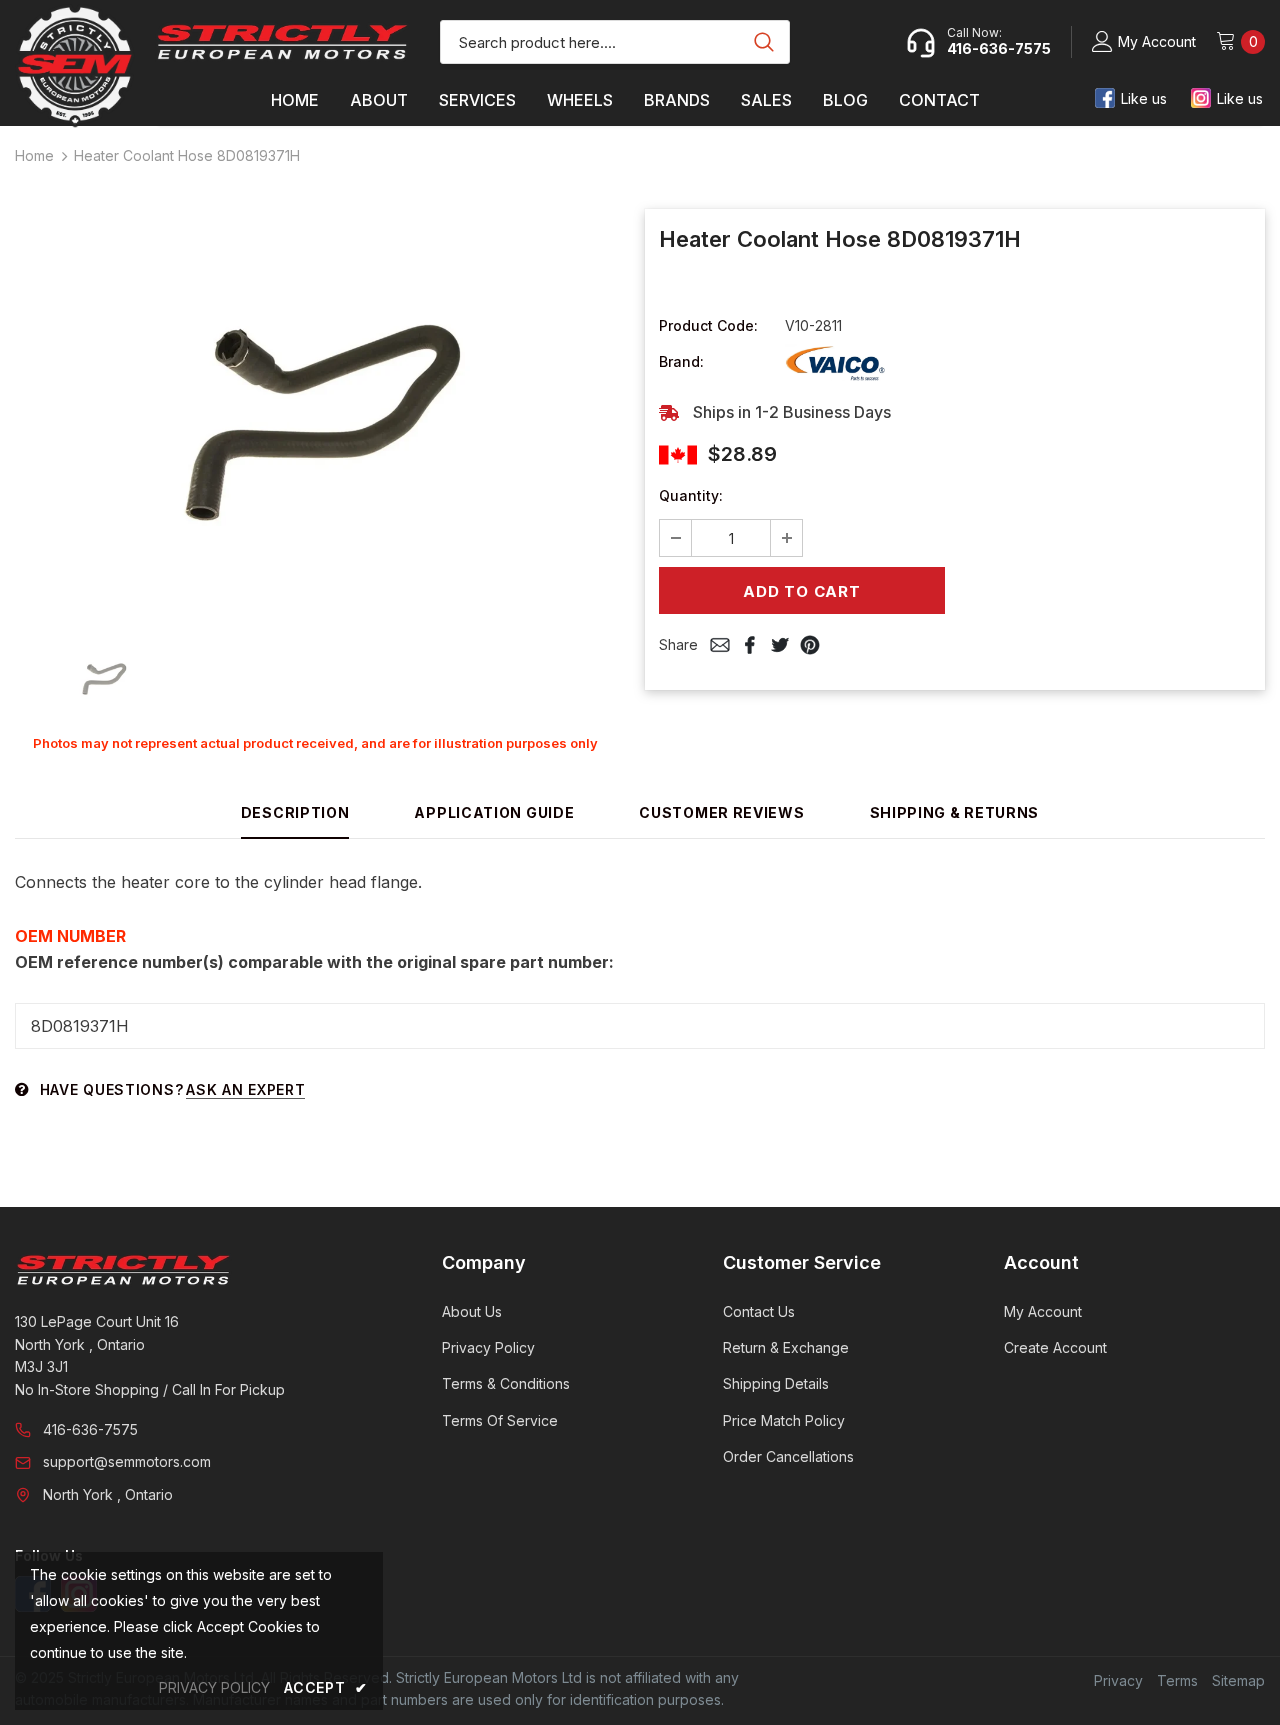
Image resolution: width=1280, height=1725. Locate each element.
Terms (1177, 1680)
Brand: (681, 361)
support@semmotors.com (127, 1461)
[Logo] (282, 42)
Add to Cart (801, 591)
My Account (1157, 41)
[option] (315, 416)
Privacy (1118, 1680)
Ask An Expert (245, 1089)
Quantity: (691, 495)
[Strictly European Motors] (201, 1270)
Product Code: (708, 325)
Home (34, 155)
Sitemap (1238, 1680)
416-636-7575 (90, 1429)
